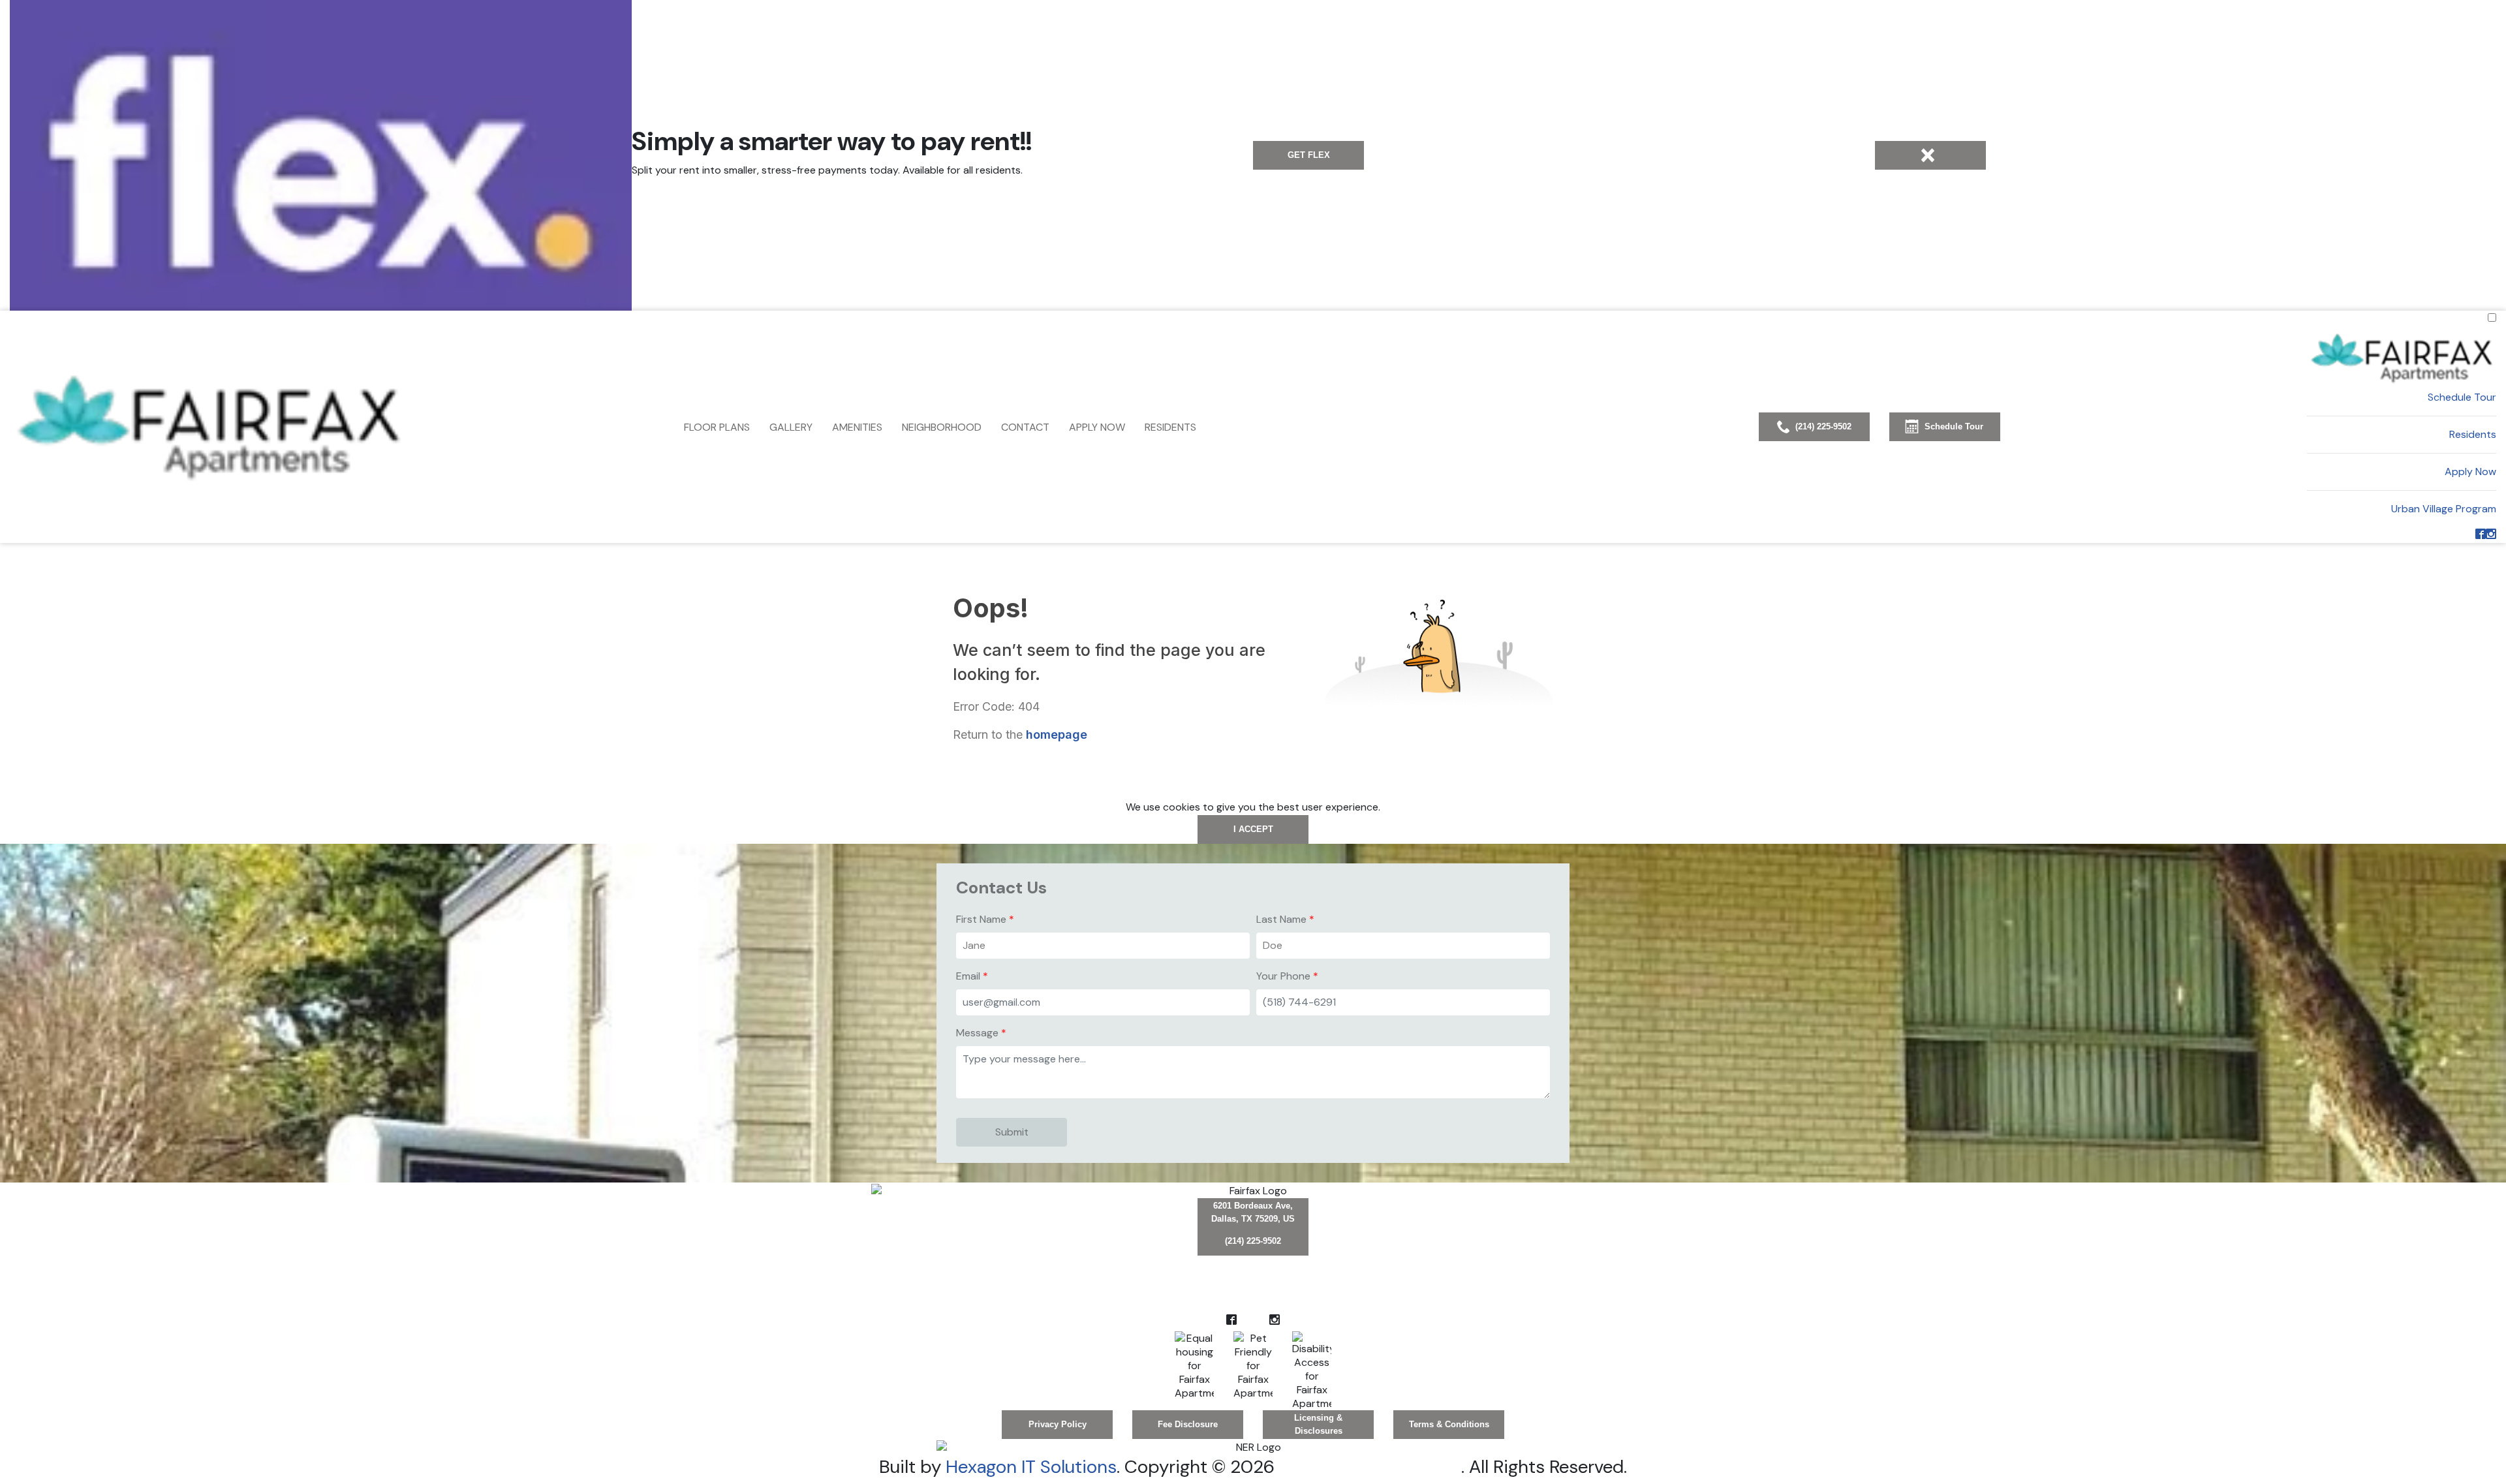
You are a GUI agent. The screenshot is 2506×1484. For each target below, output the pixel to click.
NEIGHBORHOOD (942, 427)
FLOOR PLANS (717, 427)
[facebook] (2481, 535)
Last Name (1281, 919)
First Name (981, 919)
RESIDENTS (1170, 427)
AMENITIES (857, 427)
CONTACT (1025, 427)
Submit (1012, 1132)
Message (977, 1033)
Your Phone (1283, 976)
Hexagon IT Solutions (1031, 1467)
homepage (1057, 734)
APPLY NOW (1097, 427)
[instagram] (2491, 535)
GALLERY (791, 427)
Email (968, 976)
